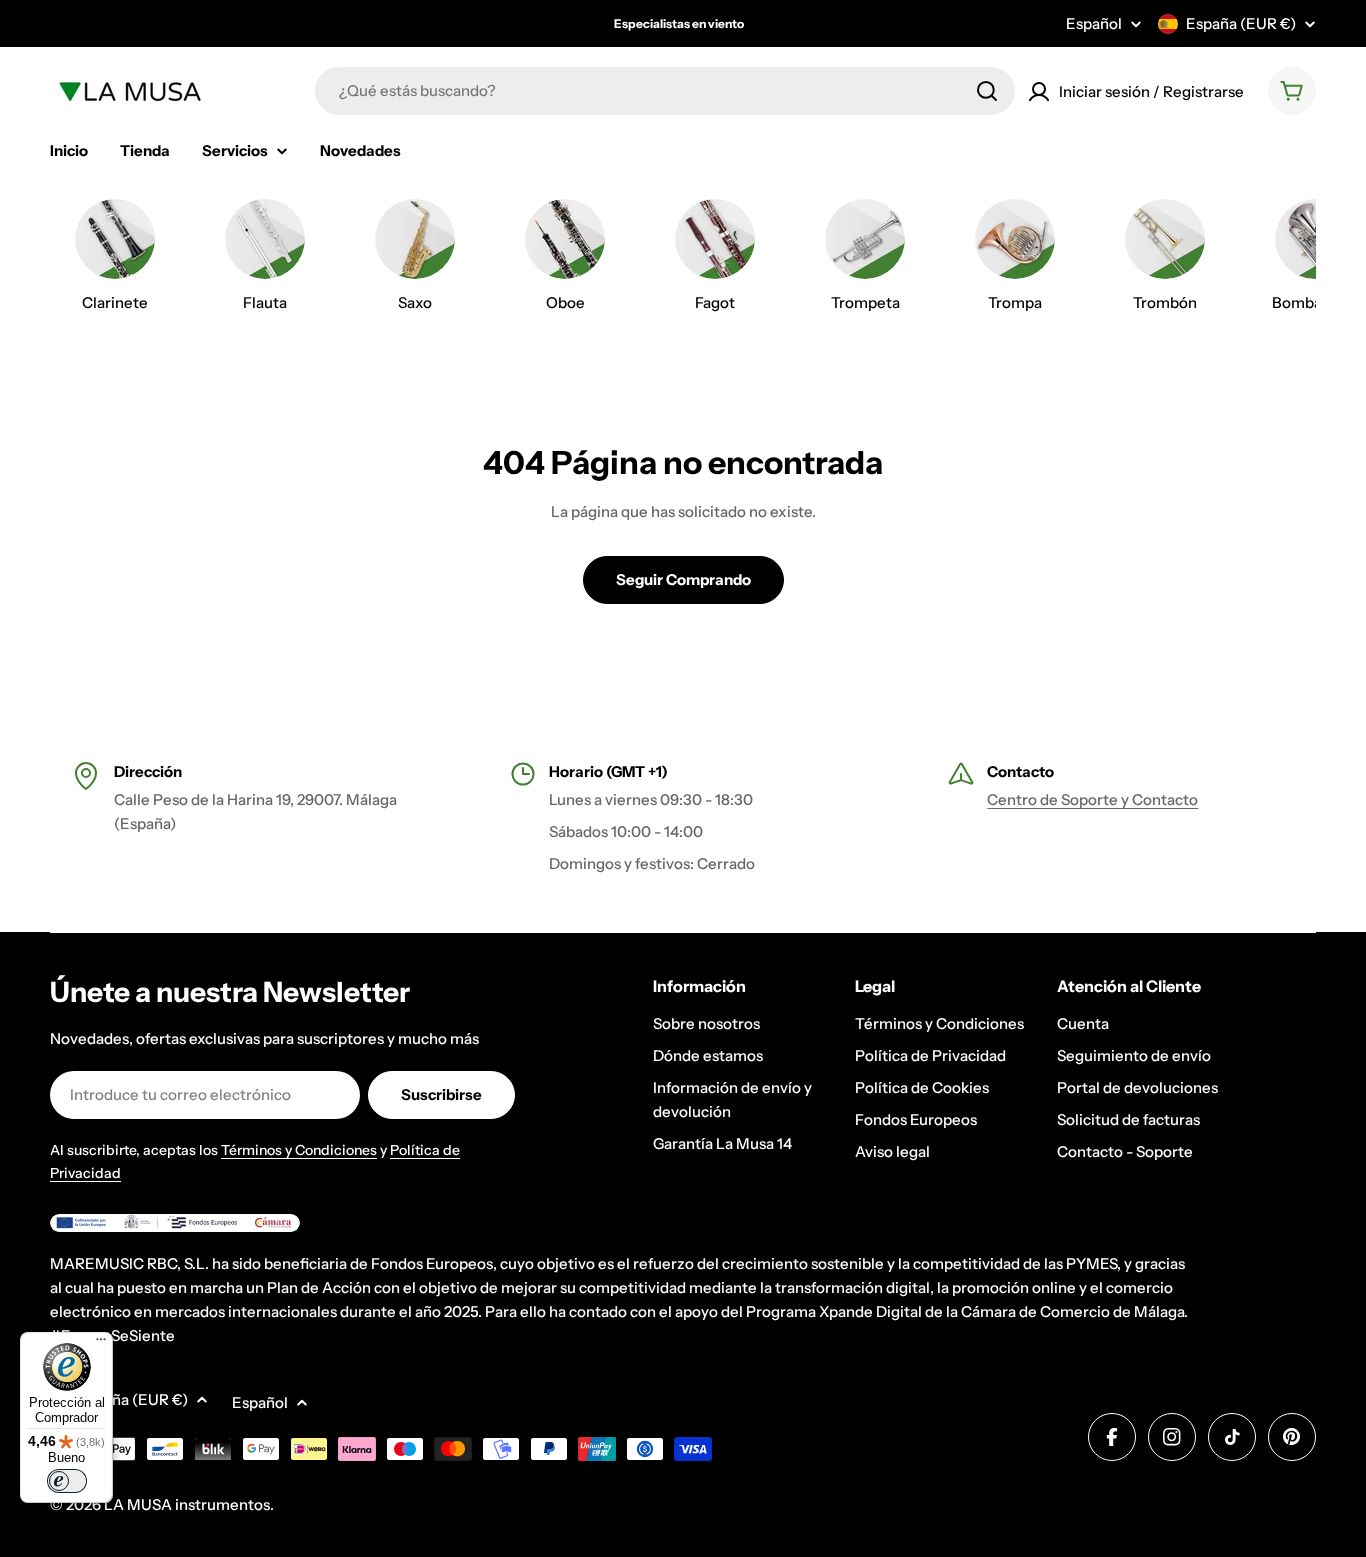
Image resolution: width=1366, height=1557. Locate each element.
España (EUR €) (1241, 23)
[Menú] (101, 1344)
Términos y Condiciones (299, 1150)
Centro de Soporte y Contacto (1092, 799)
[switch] (67, 1481)
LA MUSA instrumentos (187, 1504)
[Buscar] (987, 91)
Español (1094, 23)
